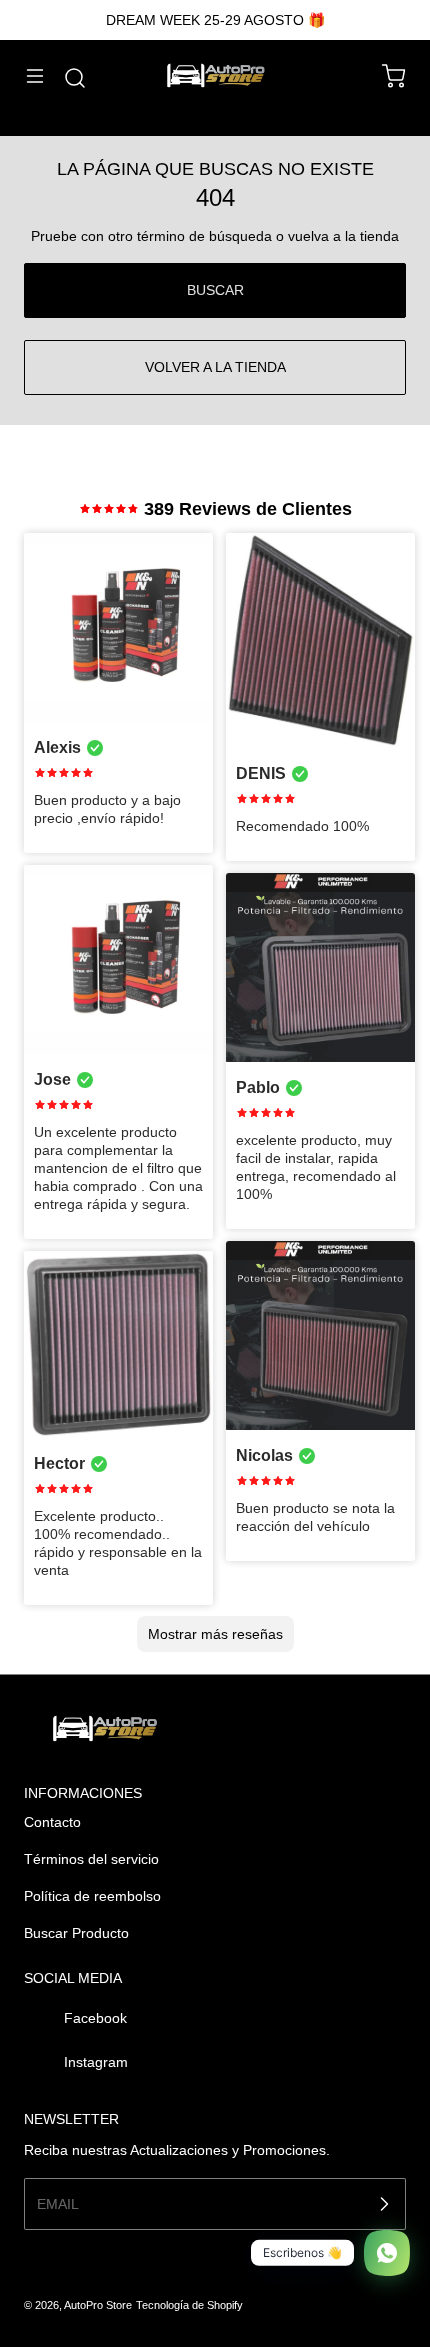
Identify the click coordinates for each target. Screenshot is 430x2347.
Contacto (52, 1822)
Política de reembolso (92, 1896)
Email (58, 2204)
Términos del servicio (91, 1859)
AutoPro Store (98, 2305)
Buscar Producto (76, 1933)
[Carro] (384, 76)
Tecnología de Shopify (189, 2305)
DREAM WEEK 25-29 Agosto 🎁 (215, 20)
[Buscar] (65, 78)
